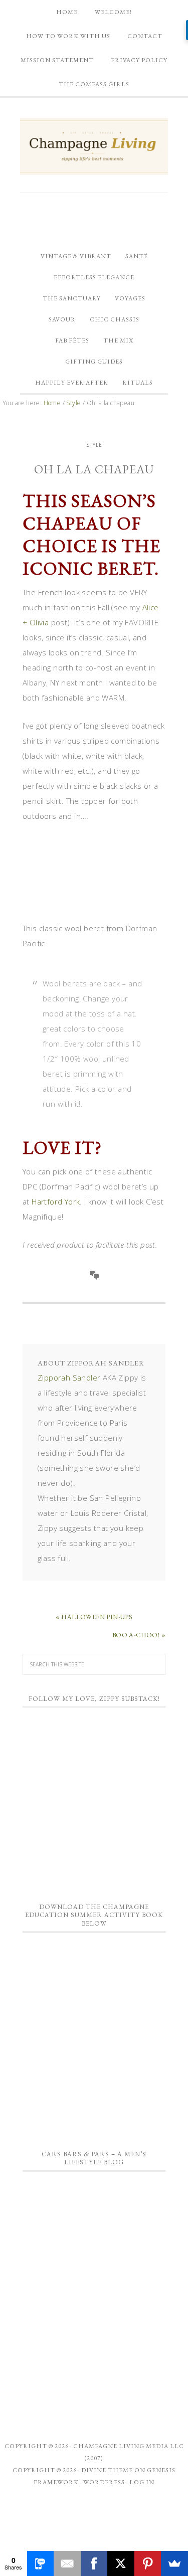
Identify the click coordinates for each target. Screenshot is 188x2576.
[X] (121, 2563)
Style (94, 445)
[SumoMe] (174, 2563)
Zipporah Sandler (69, 1378)
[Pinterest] (148, 2563)
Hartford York (56, 1201)
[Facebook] (94, 2563)
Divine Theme (107, 2470)
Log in (142, 2482)
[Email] (67, 2563)
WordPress (104, 2482)
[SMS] (41, 2563)
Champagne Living (92, 146)
